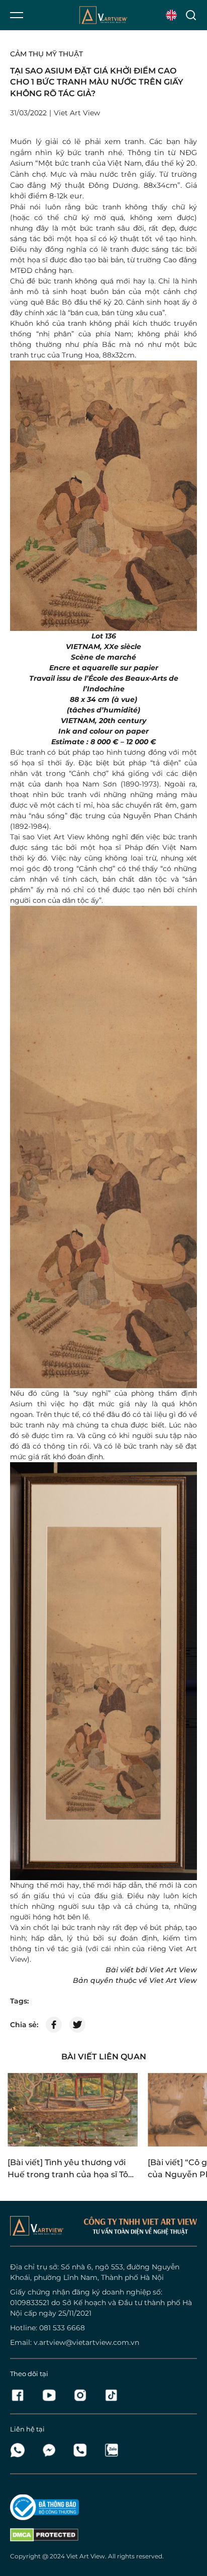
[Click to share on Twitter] (77, 2025)
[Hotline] (83, 2450)
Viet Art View (86, 2556)
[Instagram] (83, 2395)
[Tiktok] (111, 2395)
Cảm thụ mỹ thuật (46, 54)
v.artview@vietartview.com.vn (86, 2342)
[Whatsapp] (21, 2450)
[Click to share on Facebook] (54, 2025)
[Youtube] (52, 2395)
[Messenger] (52, 2450)
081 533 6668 (62, 2328)
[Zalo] (111, 2450)
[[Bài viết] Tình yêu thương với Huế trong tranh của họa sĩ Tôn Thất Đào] (73, 2110)
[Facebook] (21, 2395)
